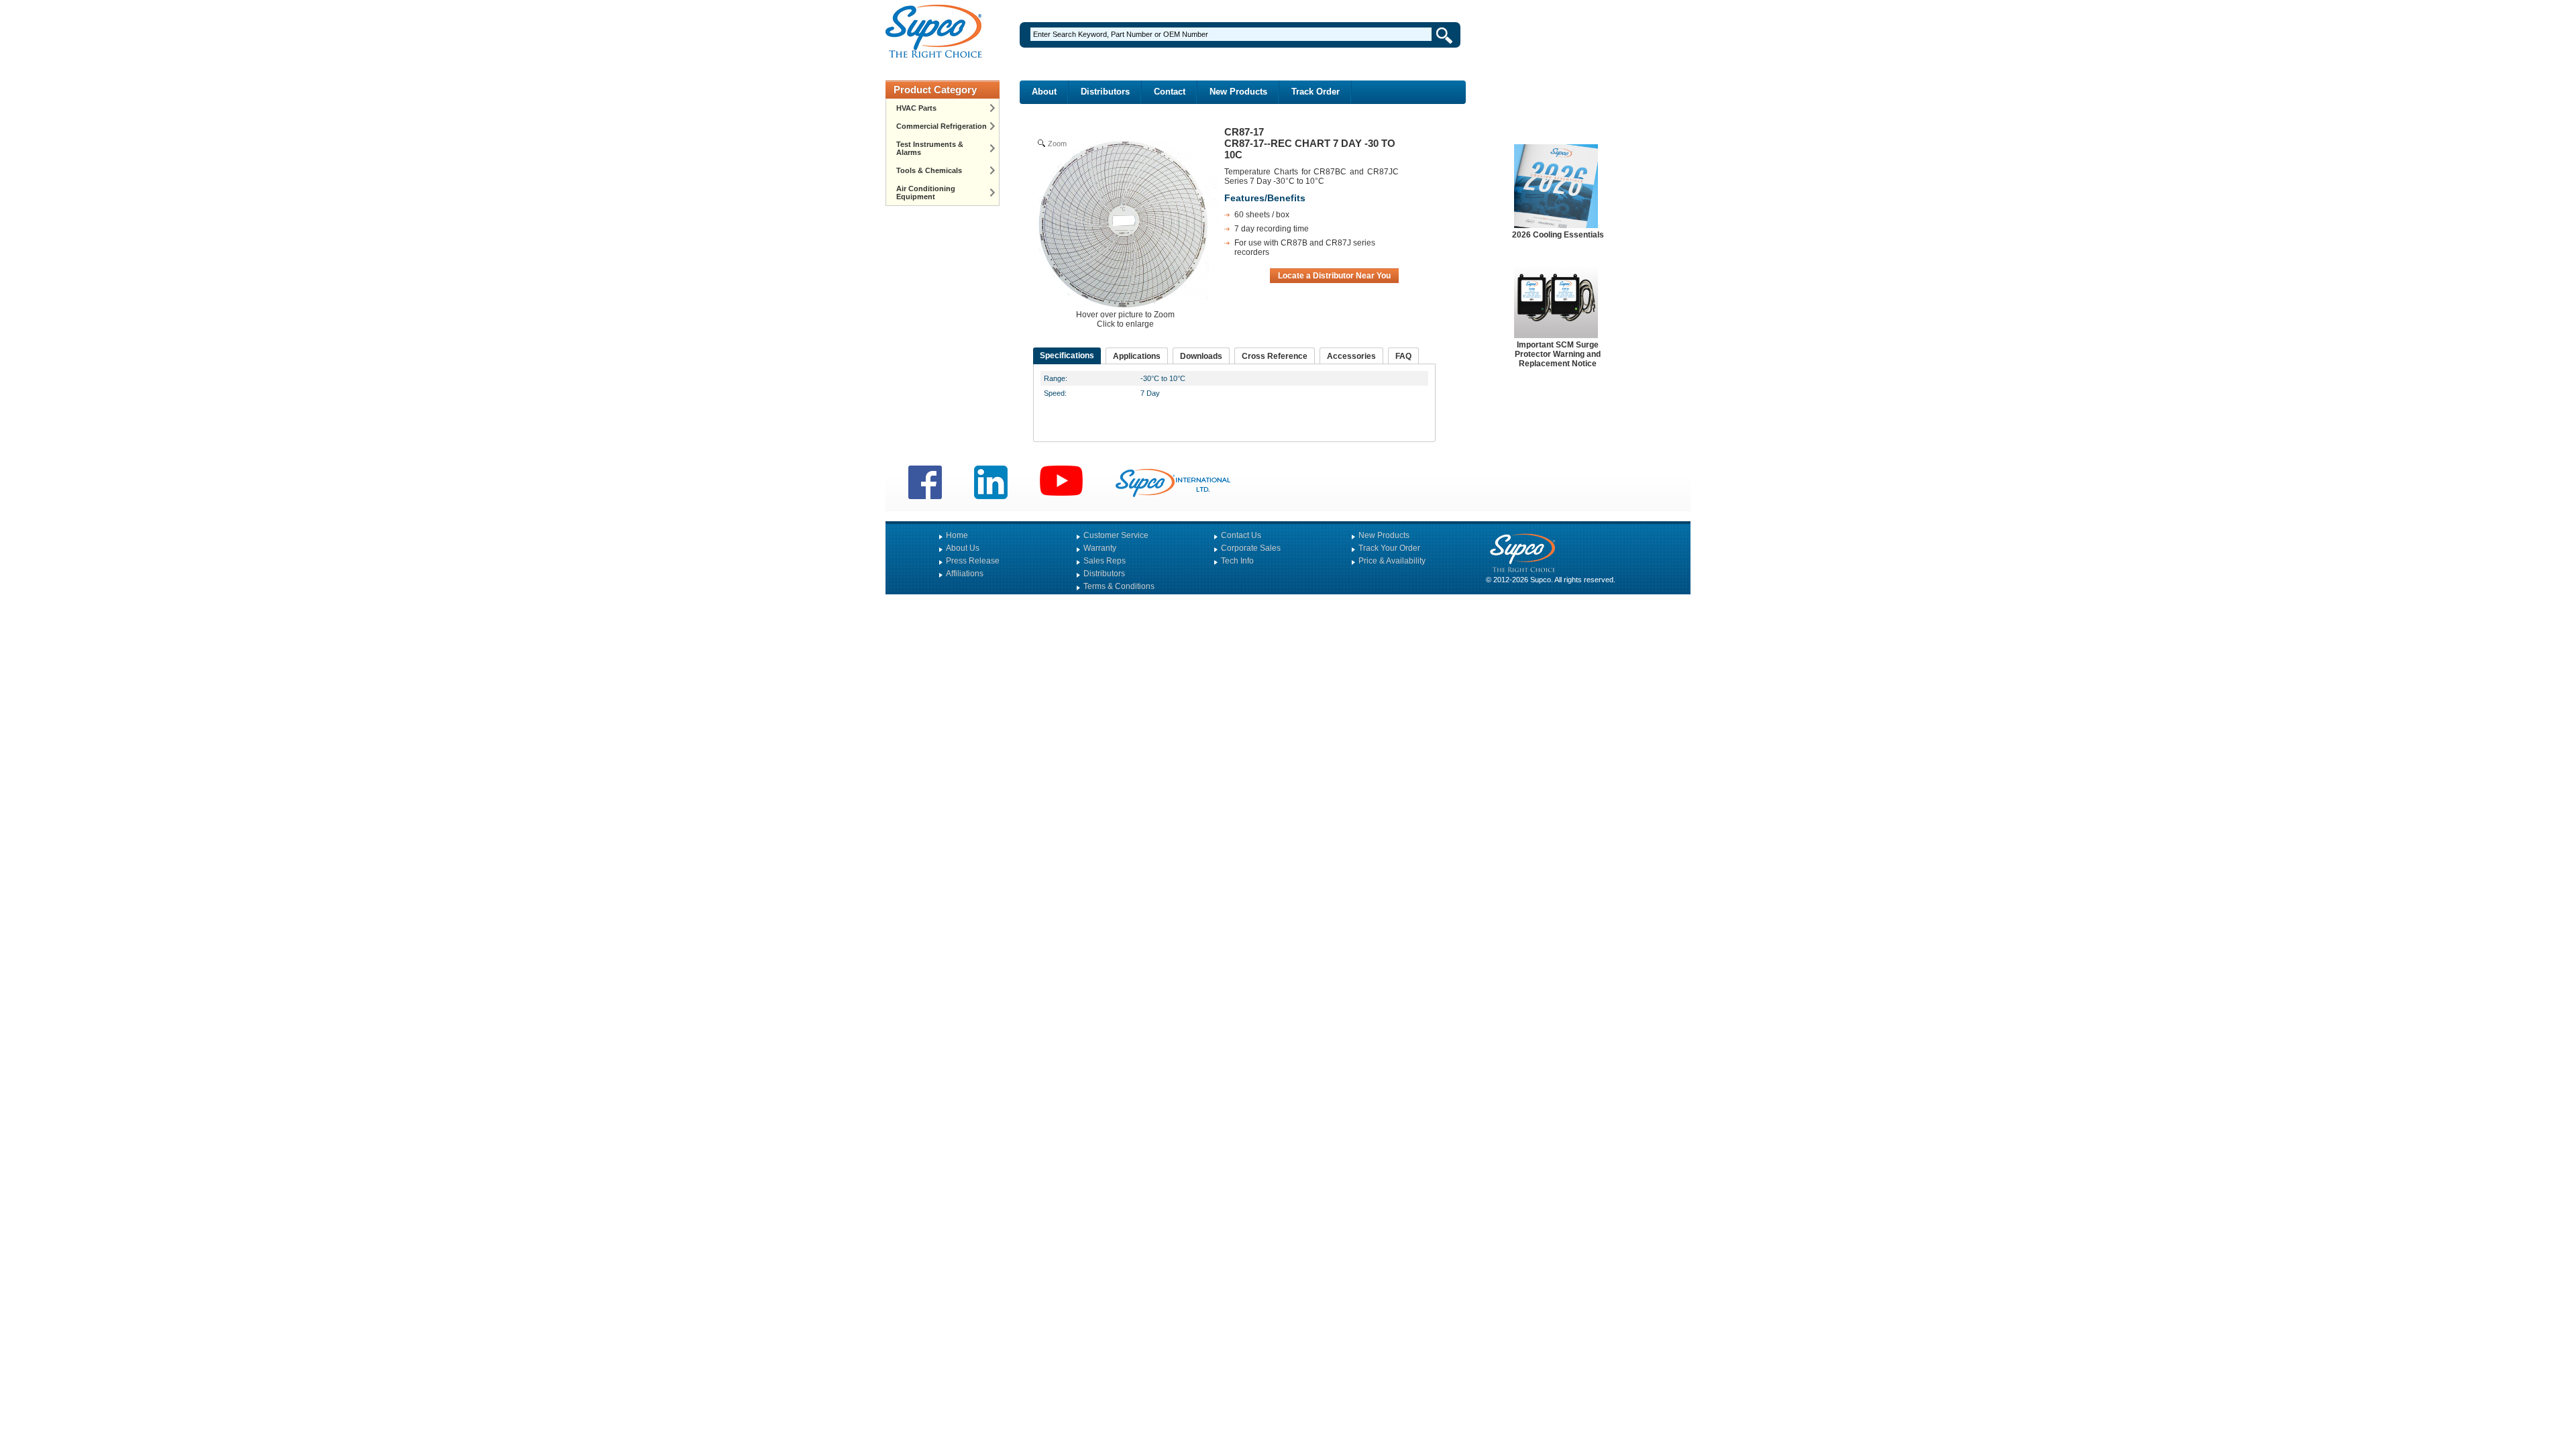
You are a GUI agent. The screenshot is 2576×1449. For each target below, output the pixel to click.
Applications (1137, 356)
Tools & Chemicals (929, 170)
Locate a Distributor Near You (1334, 276)
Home (957, 535)
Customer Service (1116, 535)
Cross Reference (1275, 356)
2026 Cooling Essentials (1558, 235)
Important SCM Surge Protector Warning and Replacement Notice (1558, 354)
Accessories (1351, 356)
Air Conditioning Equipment (926, 193)
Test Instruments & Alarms (930, 148)
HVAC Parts (916, 108)
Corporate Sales (1251, 548)
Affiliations (965, 574)
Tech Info (1237, 561)
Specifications (1067, 356)
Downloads (1201, 356)
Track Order (1316, 92)
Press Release (973, 561)
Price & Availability (1392, 561)
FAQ (1403, 356)
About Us (963, 548)
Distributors (1105, 92)
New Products (1238, 92)
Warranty (1100, 548)
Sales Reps (1105, 561)
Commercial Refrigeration (942, 126)
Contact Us (1241, 535)
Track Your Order (1389, 548)
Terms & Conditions (1119, 586)
